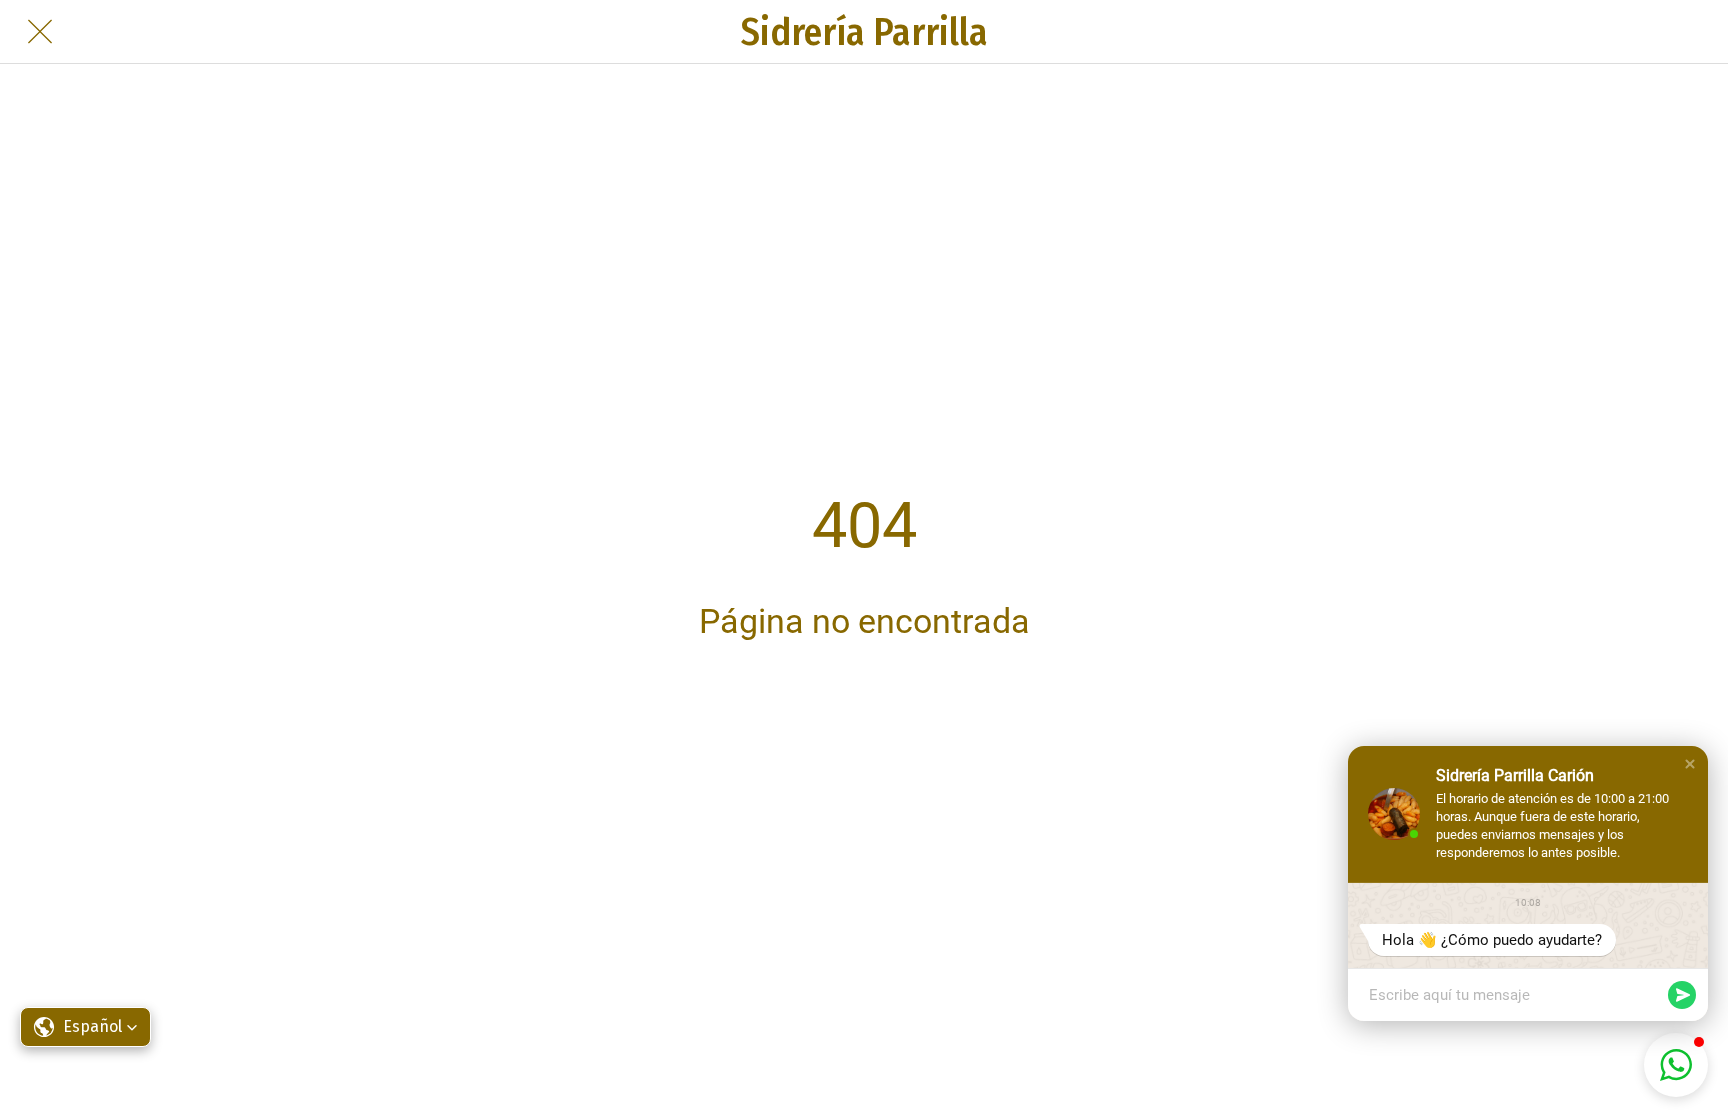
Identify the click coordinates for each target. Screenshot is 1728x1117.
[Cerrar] (40, 32)
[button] (1690, 764)
